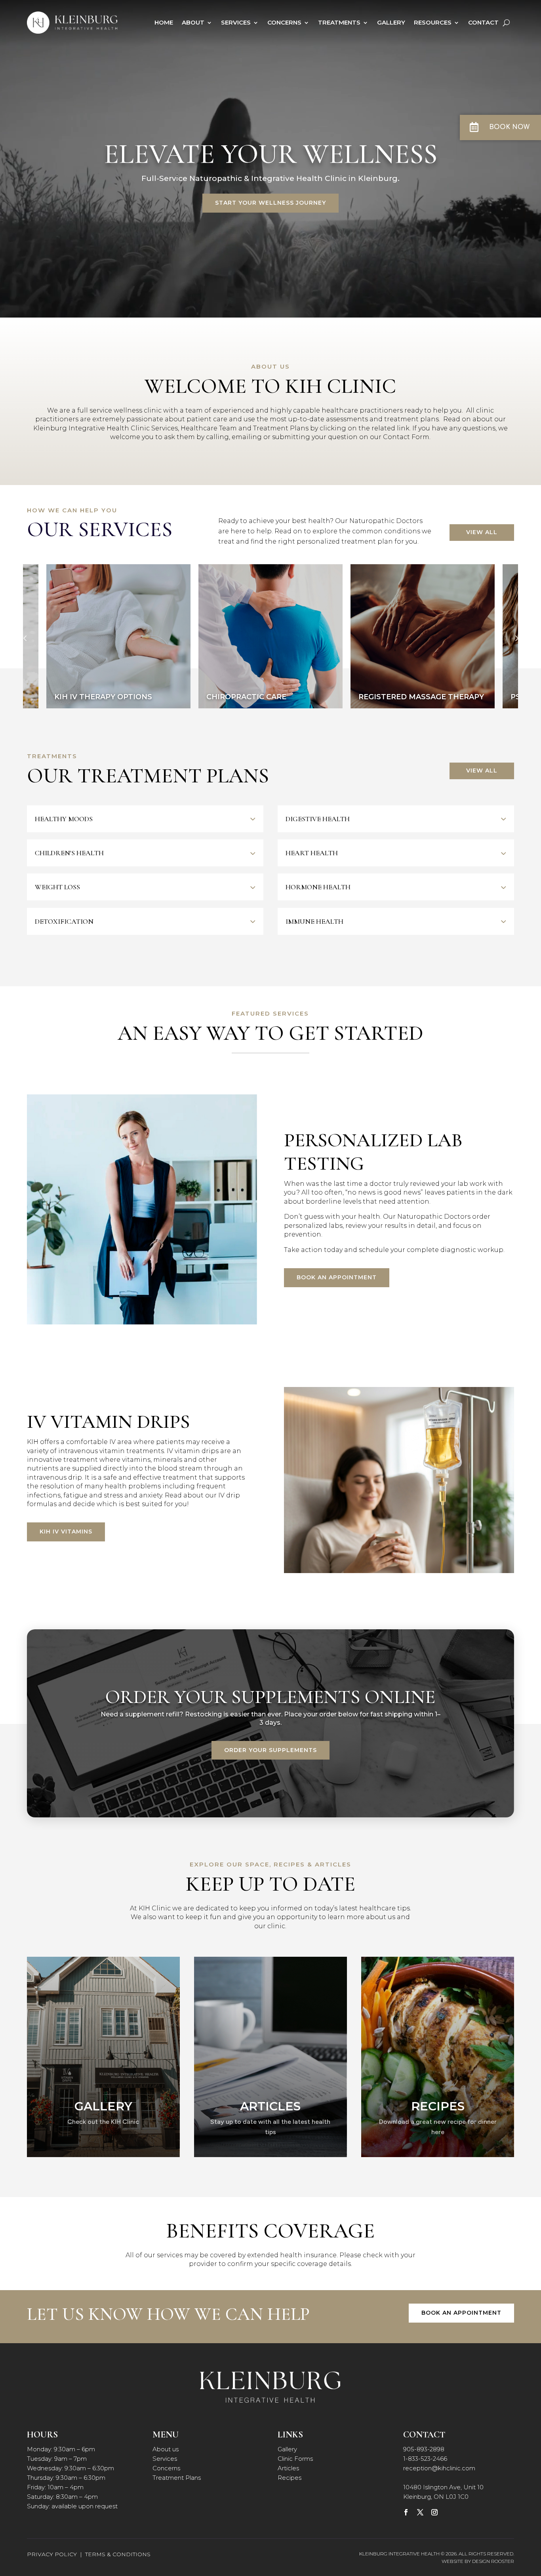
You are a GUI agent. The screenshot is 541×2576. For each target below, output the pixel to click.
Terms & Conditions (118, 2554)
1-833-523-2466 (425, 2459)
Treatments (339, 22)
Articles (288, 2468)
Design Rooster (493, 2561)
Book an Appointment (337, 1277)
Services (236, 22)
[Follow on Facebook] (406, 2512)
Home (164, 22)
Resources (433, 22)
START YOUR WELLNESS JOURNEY (270, 203)
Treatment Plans (177, 2478)
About (193, 22)
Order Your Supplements (270, 1750)
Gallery (391, 22)
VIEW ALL (482, 532)
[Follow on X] (420, 2512)
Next (516, 638)
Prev (25, 638)
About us (166, 2449)
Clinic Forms (295, 2459)
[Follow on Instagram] (434, 2512)
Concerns (284, 22)
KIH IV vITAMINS (66, 1532)
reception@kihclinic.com (439, 2468)
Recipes (290, 2478)
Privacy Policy (52, 2554)
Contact (483, 22)
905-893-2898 (424, 2449)
